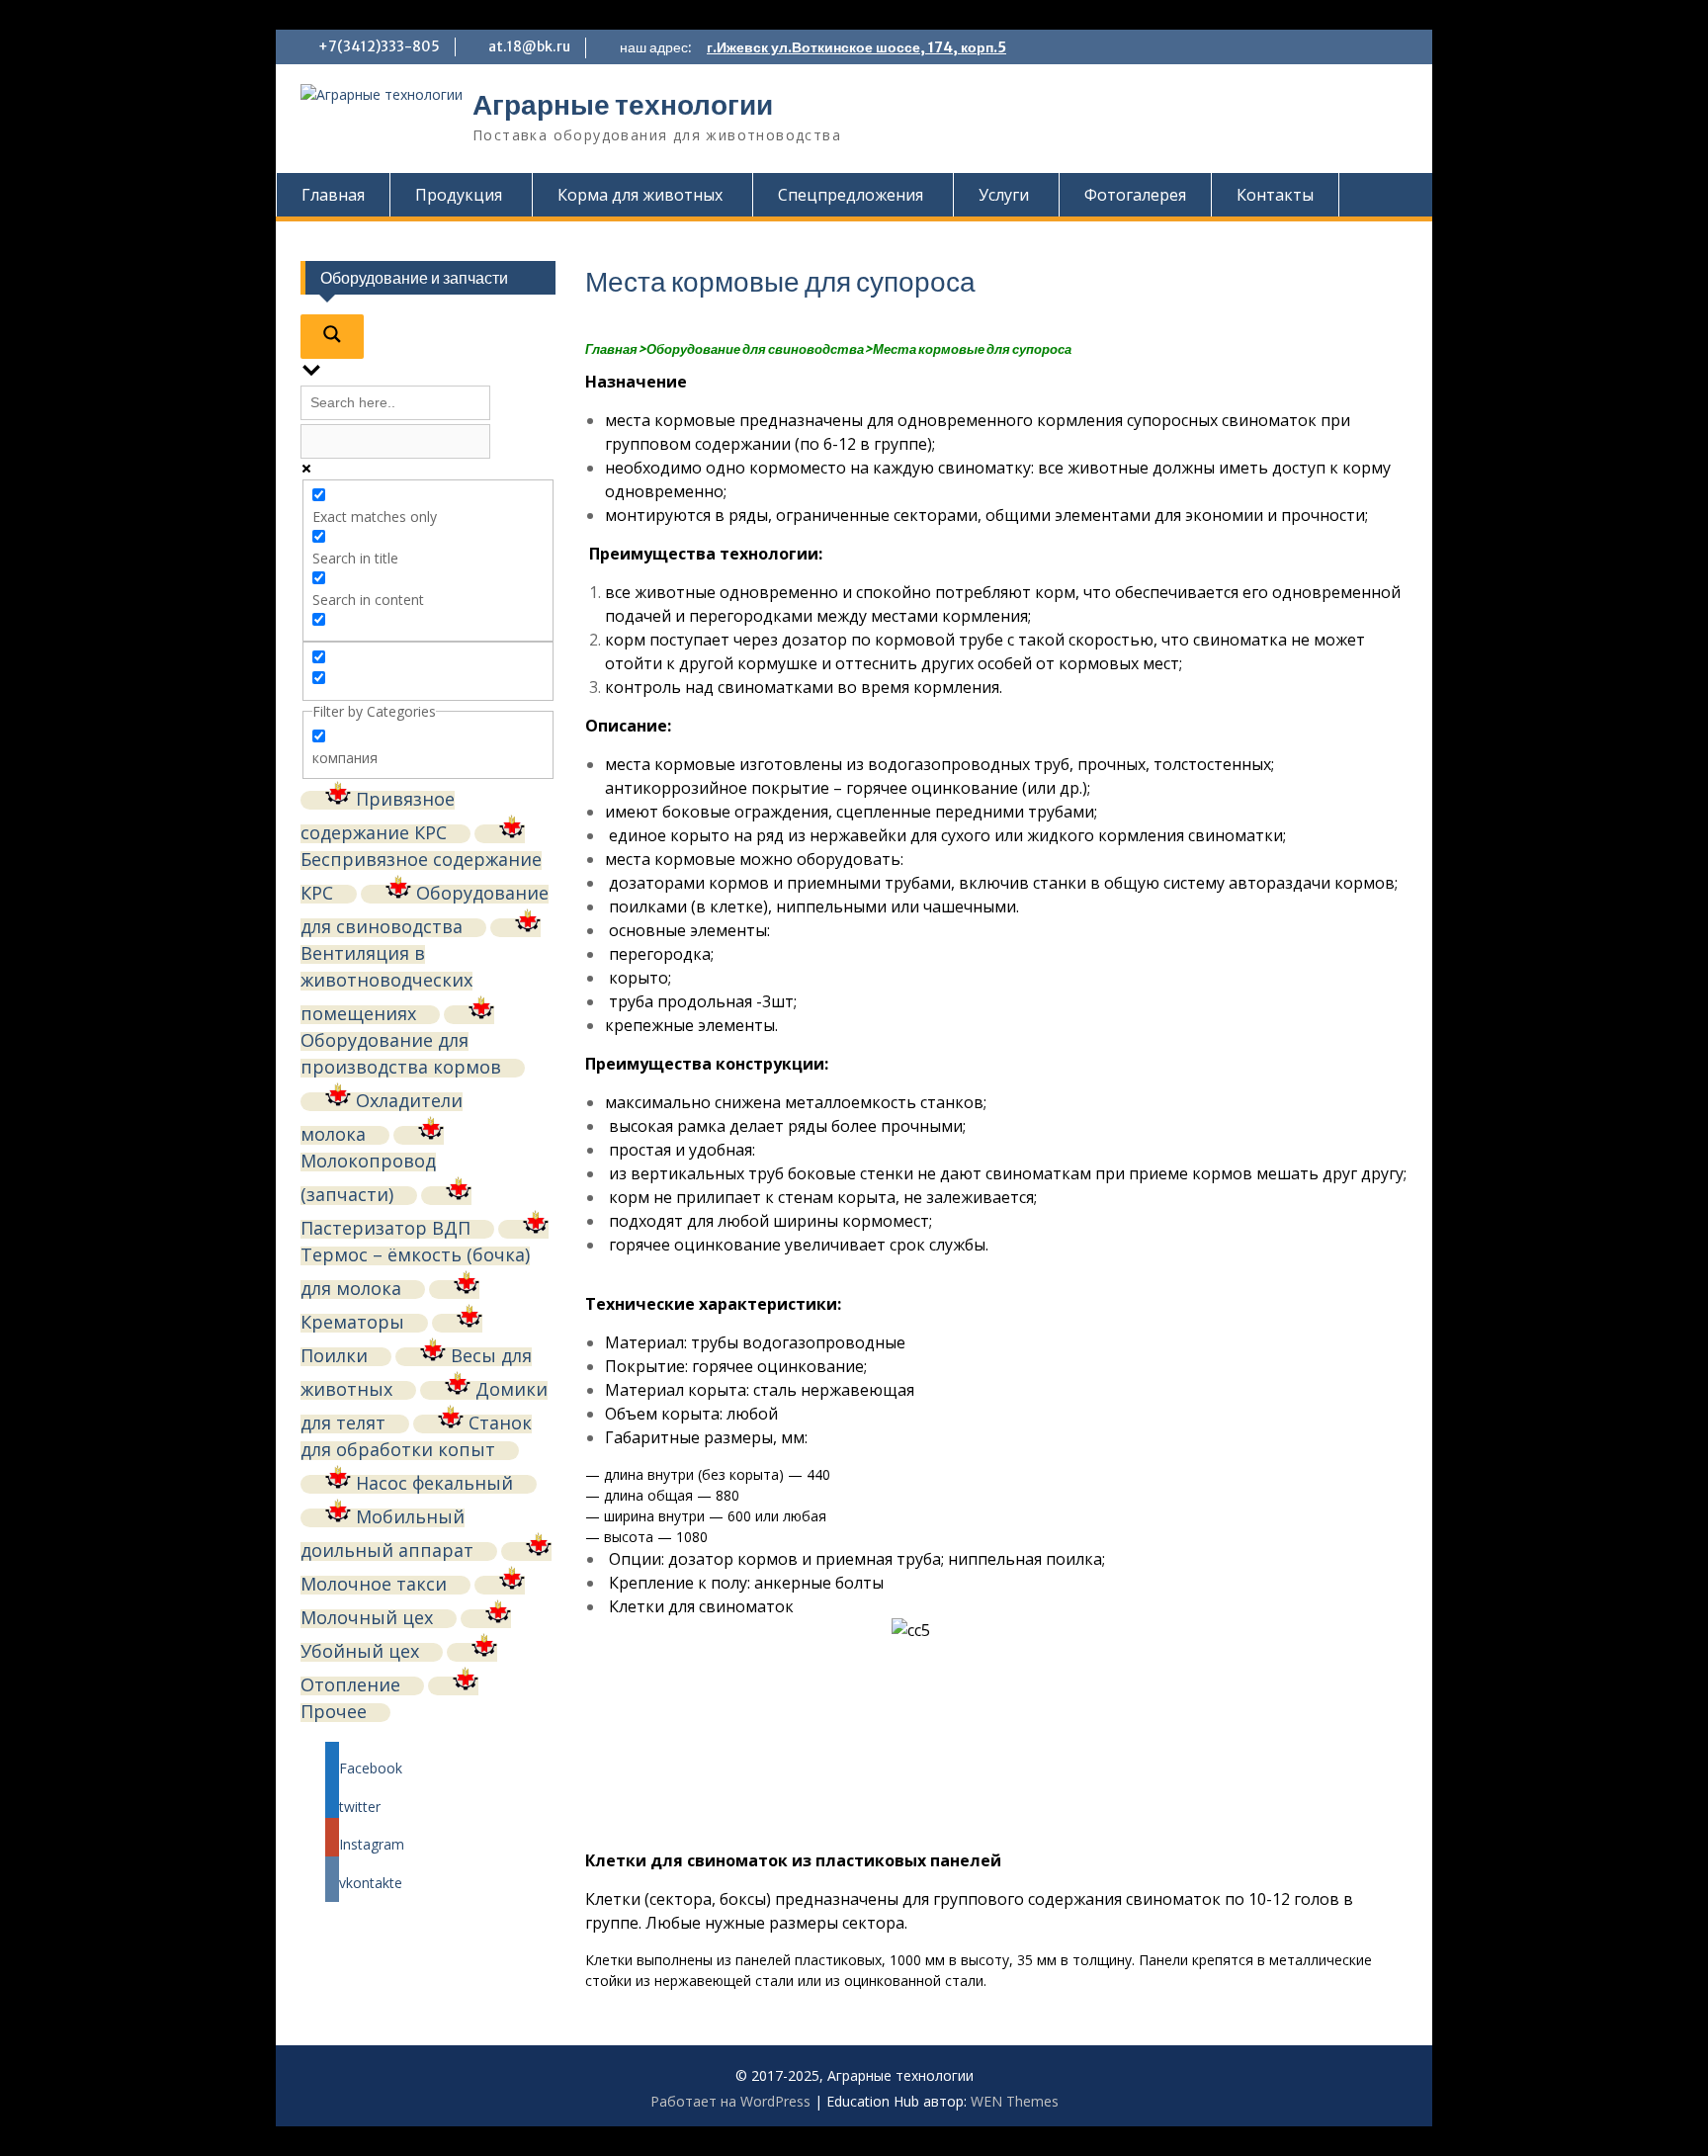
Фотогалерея (1135, 195)
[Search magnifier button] (332, 337)
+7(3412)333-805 (379, 46)
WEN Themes (1015, 2101)
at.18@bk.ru (529, 46)
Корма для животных (640, 195)
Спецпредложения (851, 195)
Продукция (459, 195)
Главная (333, 195)
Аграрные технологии (623, 105)
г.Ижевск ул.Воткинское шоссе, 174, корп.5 (856, 47)
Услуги (1004, 195)
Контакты (1275, 195)
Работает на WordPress (730, 2101)
